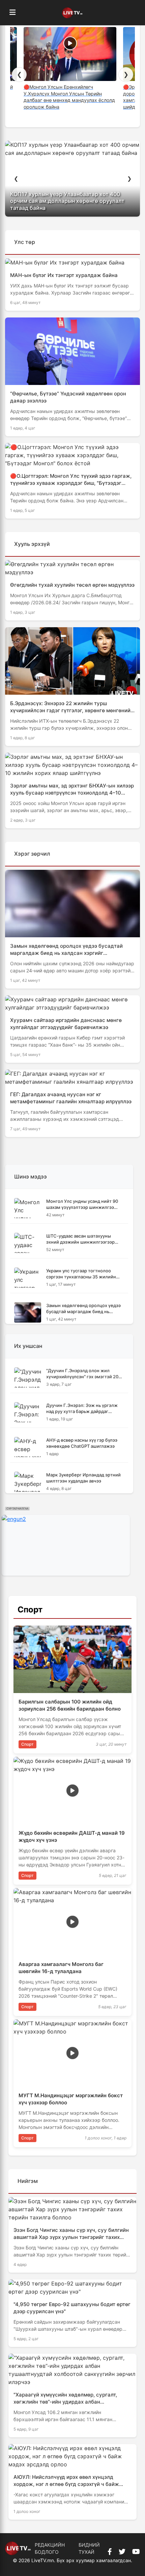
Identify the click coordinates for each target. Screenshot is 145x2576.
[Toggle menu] (12, 13)
